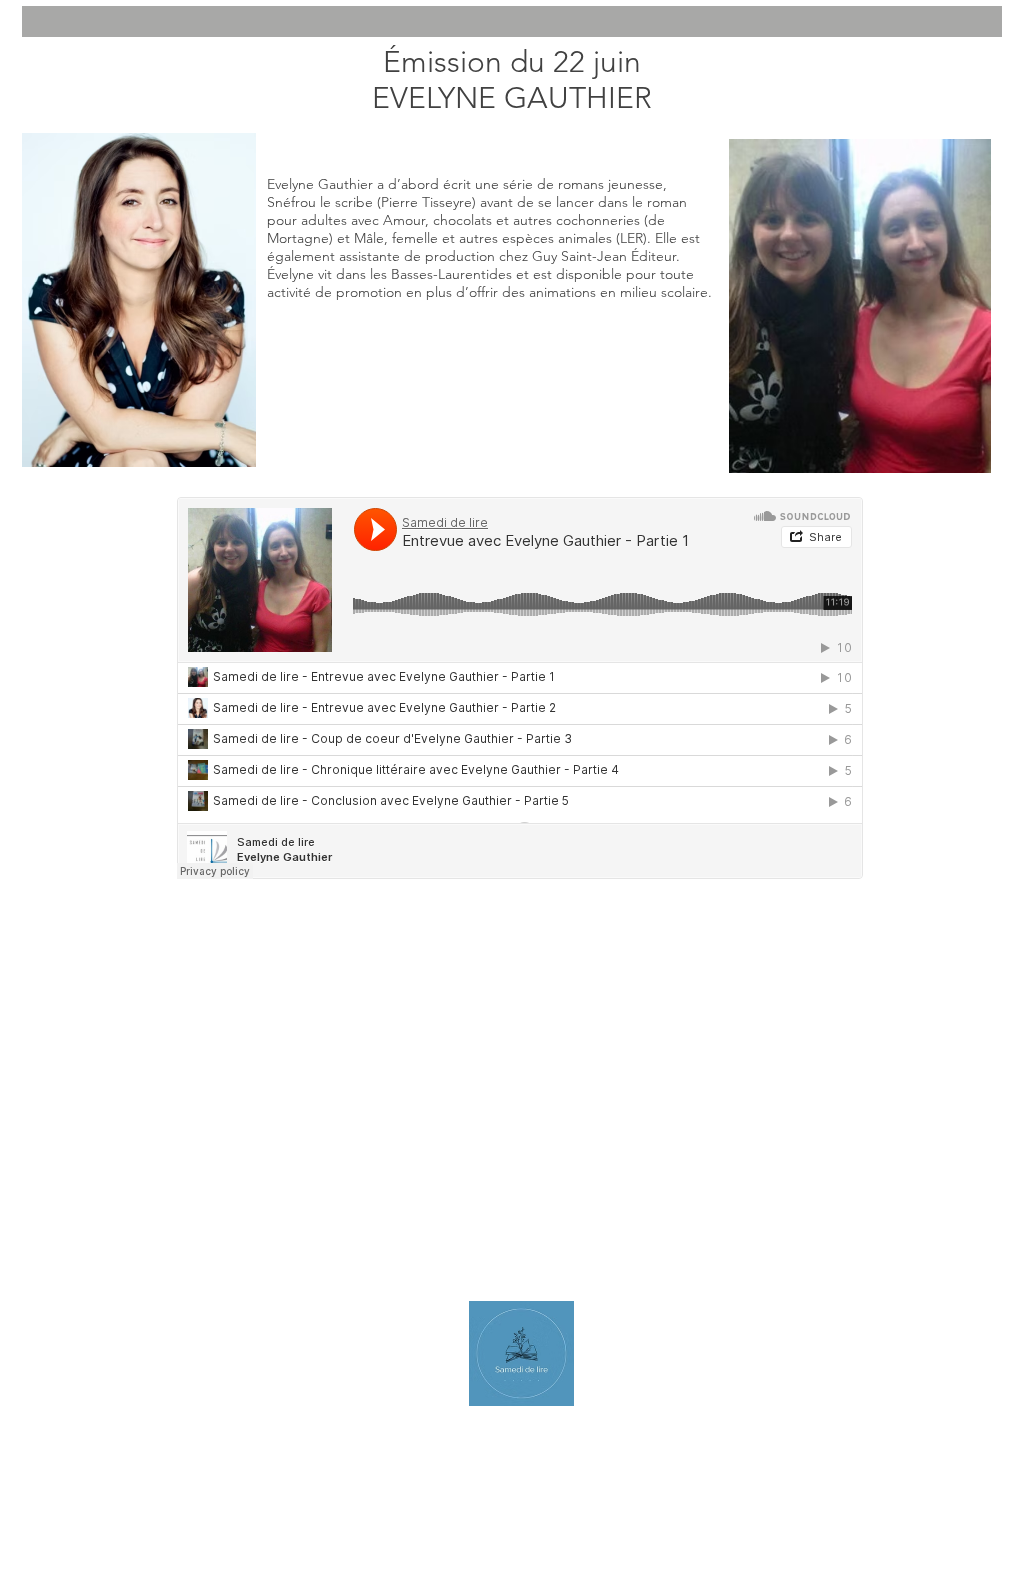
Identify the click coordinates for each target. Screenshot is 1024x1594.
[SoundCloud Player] (520, 688)
